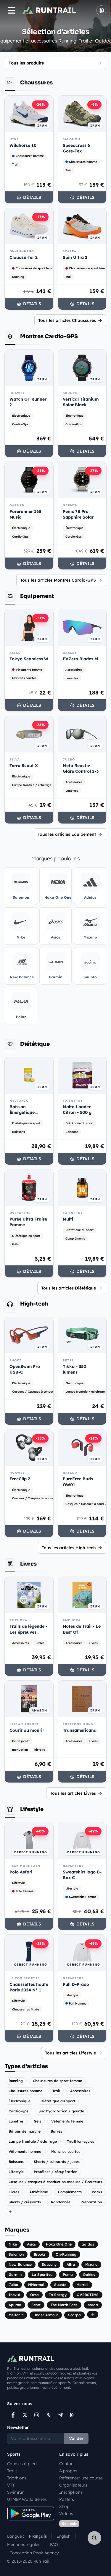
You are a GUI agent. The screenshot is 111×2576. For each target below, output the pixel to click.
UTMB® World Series (27, 2499)
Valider (76, 2438)
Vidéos (66, 2514)
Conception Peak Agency (34, 2553)
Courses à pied (22, 2464)
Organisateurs (73, 2485)
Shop (64, 2506)
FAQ (54, 2544)
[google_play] (72, 2415)
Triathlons (17, 2478)
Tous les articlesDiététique (69, 1288)
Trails (12, 2471)
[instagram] (37, 2415)
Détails (32, 197)
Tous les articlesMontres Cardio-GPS (58, 580)
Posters (67, 2499)
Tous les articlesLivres (73, 1793)
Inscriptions (71, 2492)
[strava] (49, 2415)
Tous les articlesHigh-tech (69, 1548)
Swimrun (16, 2492)
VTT (11, 2485)
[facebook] (13, 2415)
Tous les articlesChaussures (67, 320)
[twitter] (25, 2415)
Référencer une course (81, 2478)
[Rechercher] (94, 2538)
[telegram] (60, 2415)
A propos (68, 2471)
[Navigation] (12, 10)
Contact (67, 2464)
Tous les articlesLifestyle (70, 2053)
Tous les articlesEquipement (67, 834)
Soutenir (69, 2524)
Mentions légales (24, 2544)
